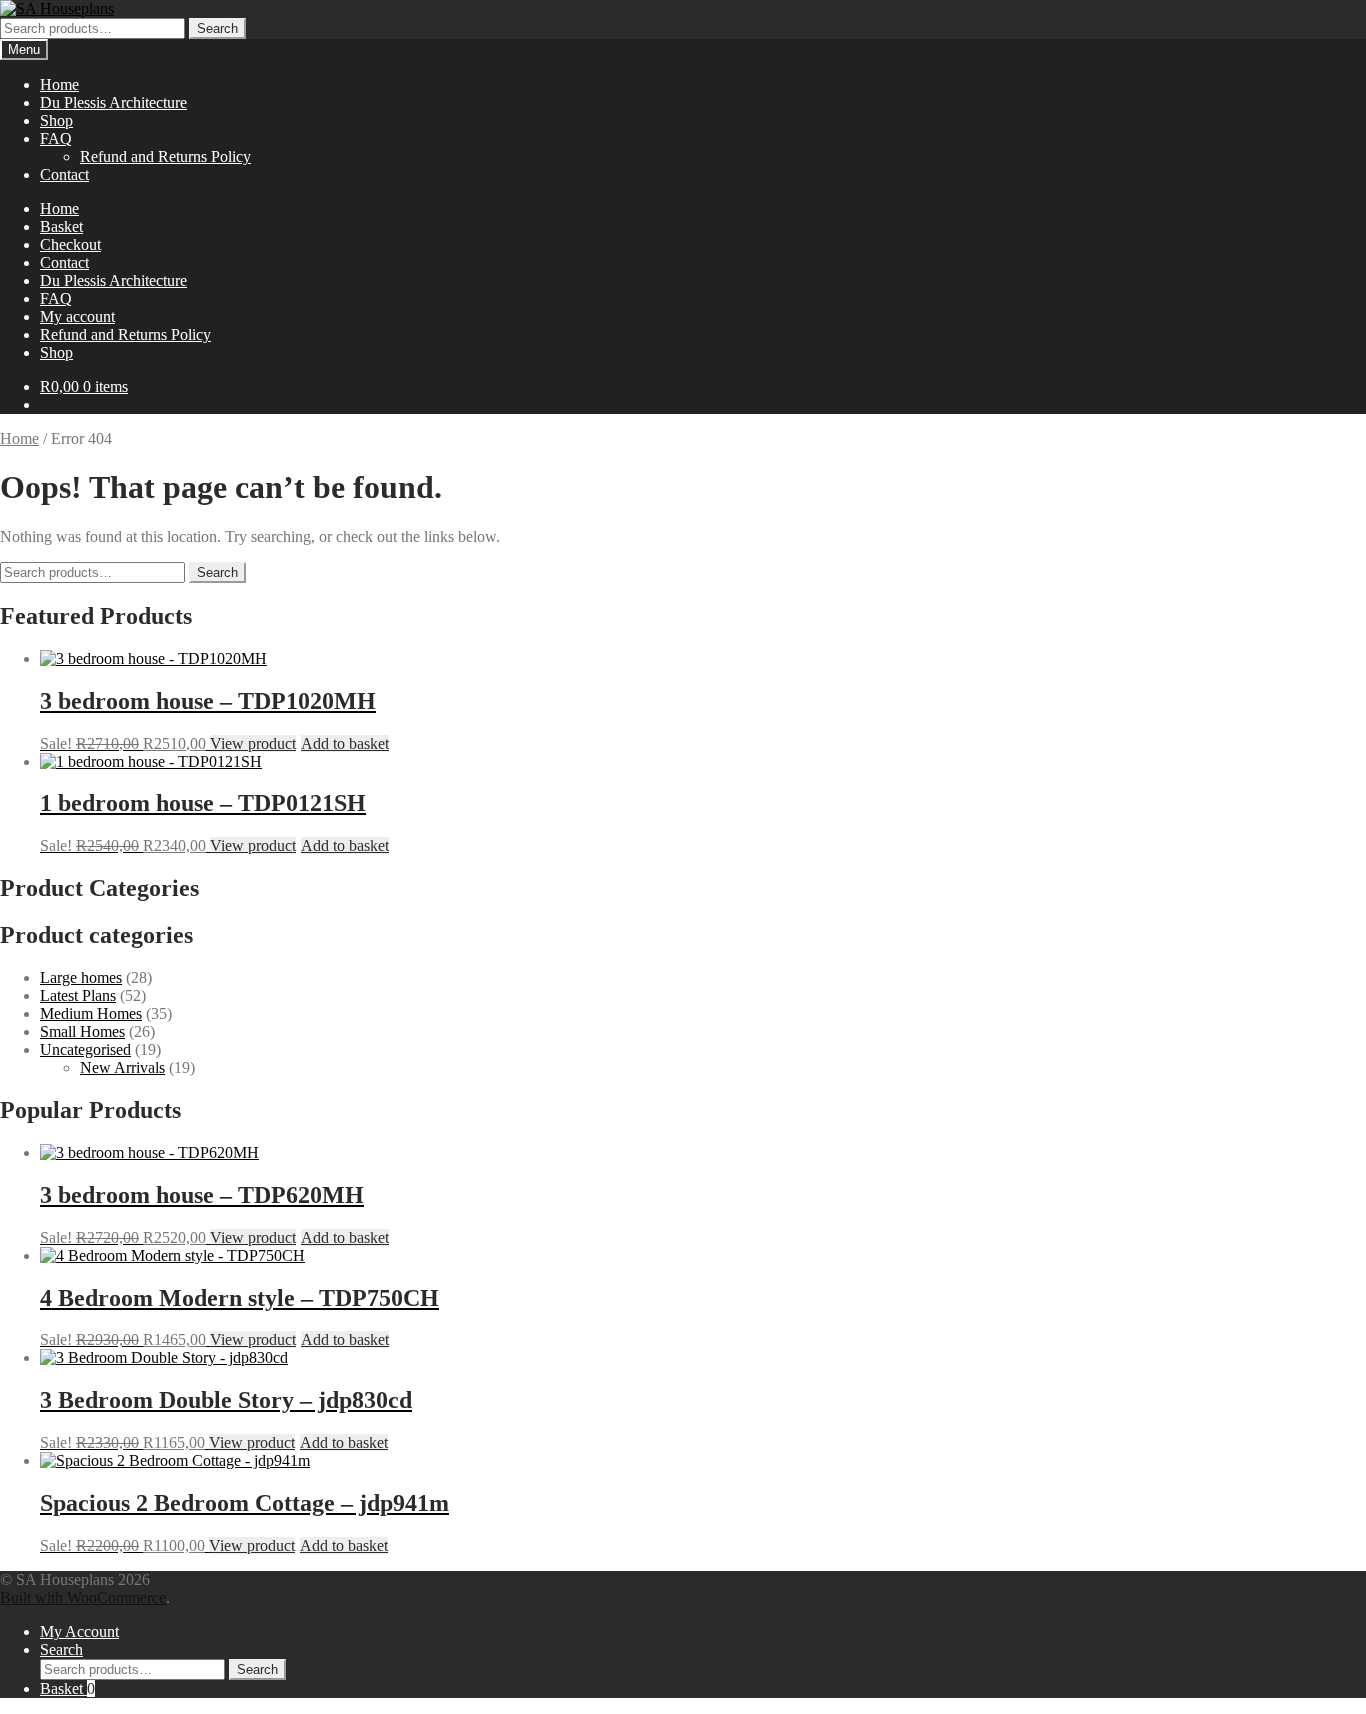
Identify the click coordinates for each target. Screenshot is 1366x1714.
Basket (61, 226)
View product (253, 743)
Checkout (70, 244)
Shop (56, 120)
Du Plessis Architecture (113, 102)
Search (217, 28)
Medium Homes (91, 1013)
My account (77, 316)
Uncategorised (85, 1049)
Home (59, 84)
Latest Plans (78, 995)
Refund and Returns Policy (165, 156)
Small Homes (82, 1031)
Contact (64, 174)
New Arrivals (122, 1067)
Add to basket (345, 743)
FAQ (56, 138)
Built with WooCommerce (83, 1597)
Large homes (81, 977)
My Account (79, 1631)
